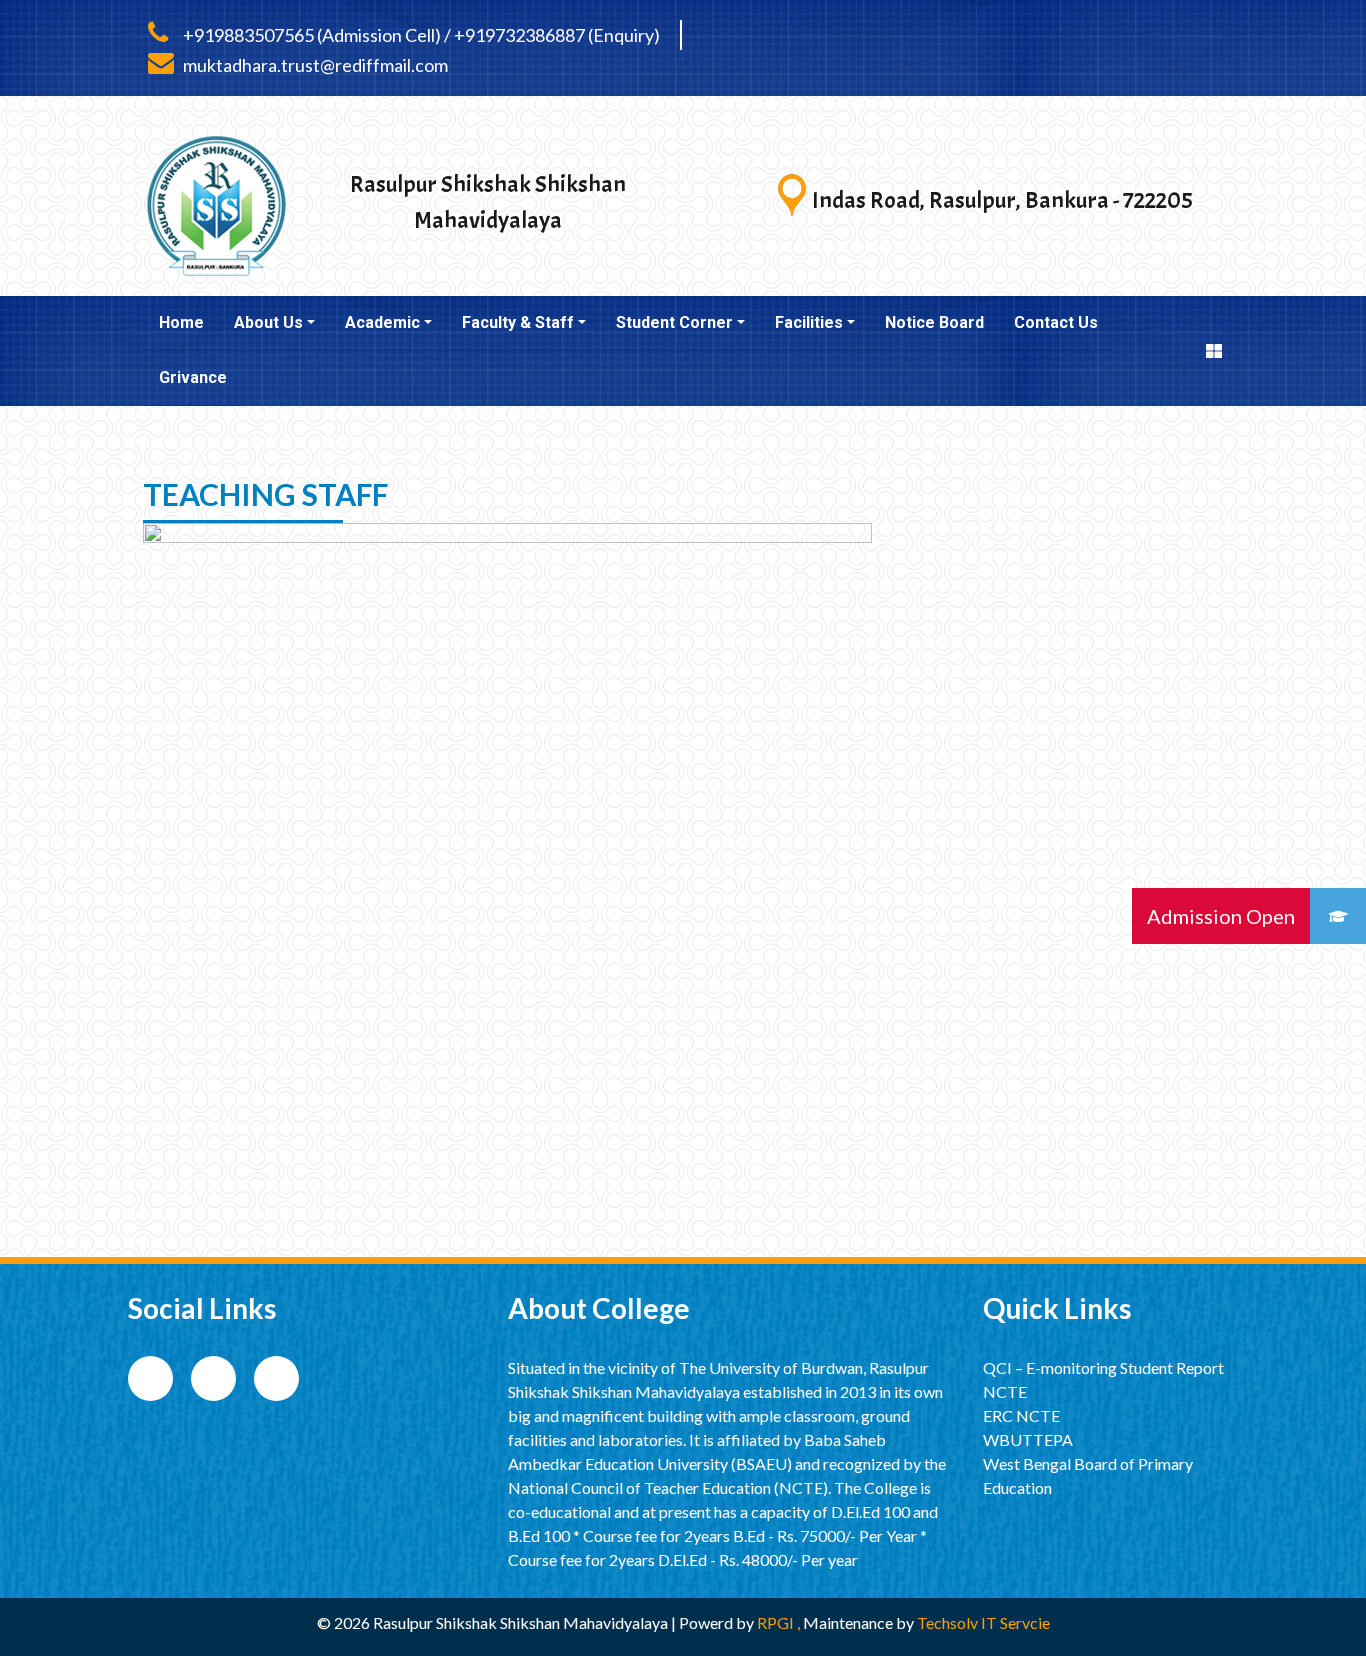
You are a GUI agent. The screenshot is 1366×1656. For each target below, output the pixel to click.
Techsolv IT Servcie (982, 1622)
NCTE (1005, 1391)
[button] (1338, 916)
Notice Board (934, 322)
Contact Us (1056, 322)
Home (181, 322)
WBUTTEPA (1028, 1439)
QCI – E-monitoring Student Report (1103, 1367)
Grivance (193, 377)
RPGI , (780, 1622)
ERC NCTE (1021, 1415)
